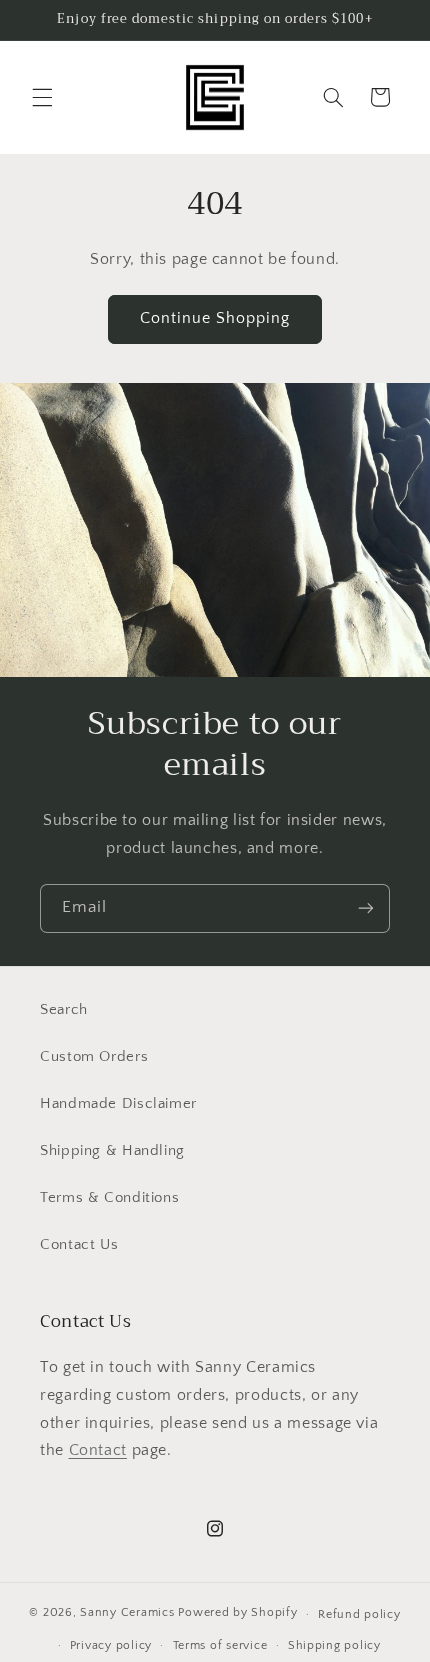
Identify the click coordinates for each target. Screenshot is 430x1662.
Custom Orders (94, 1057)
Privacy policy (111, 1645)
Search (64, 1010)
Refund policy (359, 1614)
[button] (42, 97)
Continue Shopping (215, 318)
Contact (98, 1450)
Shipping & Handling (112, 1151)
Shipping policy (334, 1645)
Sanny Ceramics (127, 1613)
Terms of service (220, 1645)
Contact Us (79, 1245)
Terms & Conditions (109, 1198)
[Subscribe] (366, 908)
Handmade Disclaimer (118, 1104)
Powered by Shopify (237, 1613)
